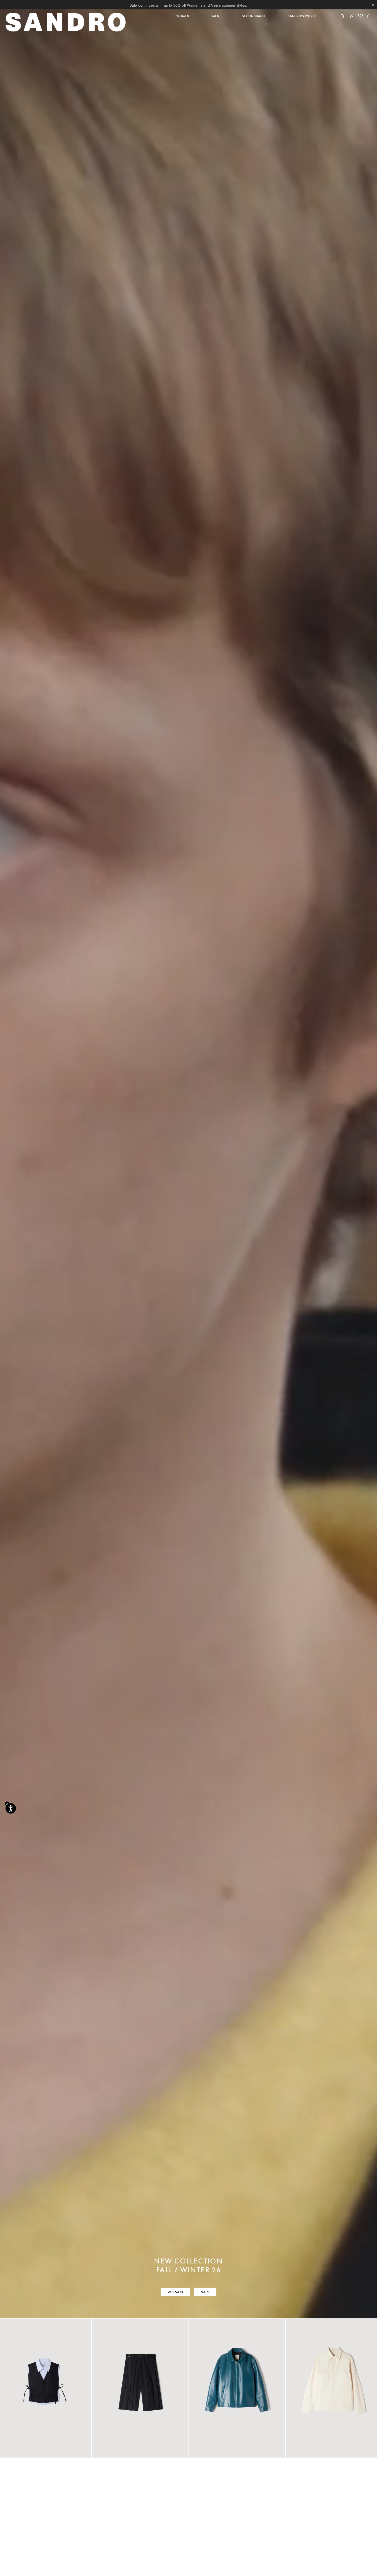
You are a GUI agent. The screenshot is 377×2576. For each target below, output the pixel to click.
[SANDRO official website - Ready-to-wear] (67, 22)
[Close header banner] (373, 5)
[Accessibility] (11, 1808)
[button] (183, 25)
